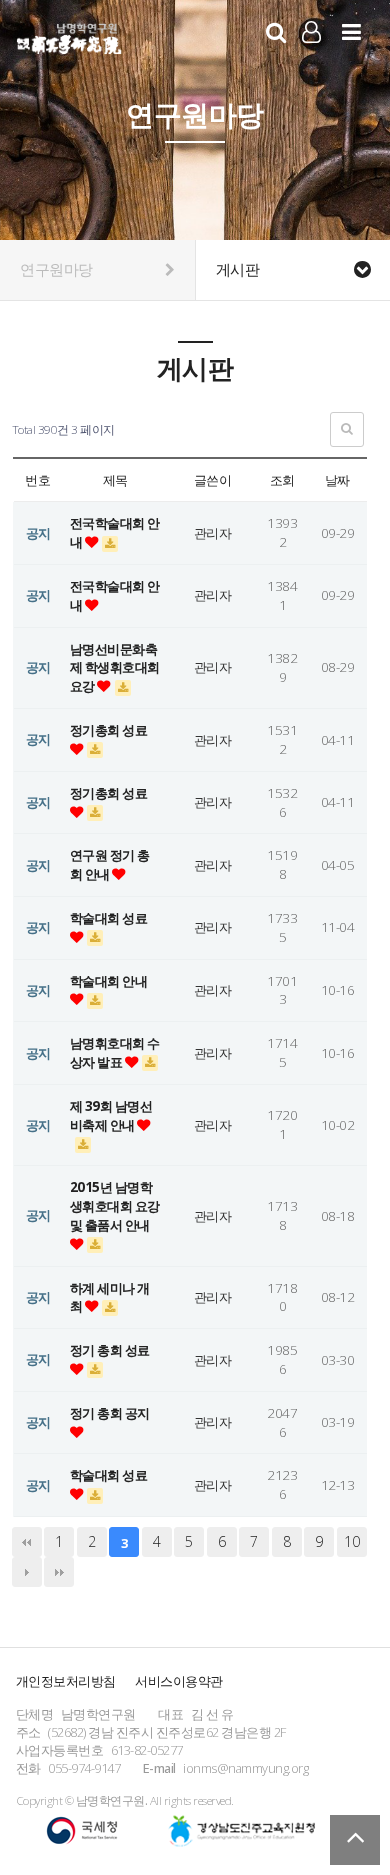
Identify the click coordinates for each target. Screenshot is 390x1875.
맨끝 (59, 1572)
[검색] (276, 31)
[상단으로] (355, 1840)
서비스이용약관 (179, 1681)
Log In (311, 58)
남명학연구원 (69, 36)
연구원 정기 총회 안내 (110, 864)
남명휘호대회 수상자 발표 (115, 1052)
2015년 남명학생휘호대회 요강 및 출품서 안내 (115, 1206)
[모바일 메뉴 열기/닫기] (351, 31)
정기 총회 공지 (110, 1413)
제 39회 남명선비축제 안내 (111, 1115)
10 (351, 1541)
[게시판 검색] (347, 429)
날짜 (337, 480)
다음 (27, 1572)
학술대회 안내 (109, 981)
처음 (27, 1542)
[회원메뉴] (311, 31)
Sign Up (311, 59)
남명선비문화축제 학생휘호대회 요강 (115, 668)
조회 (282, 480)
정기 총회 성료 (110, 1350)
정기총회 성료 (109, 730)
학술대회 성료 (109, 918)
